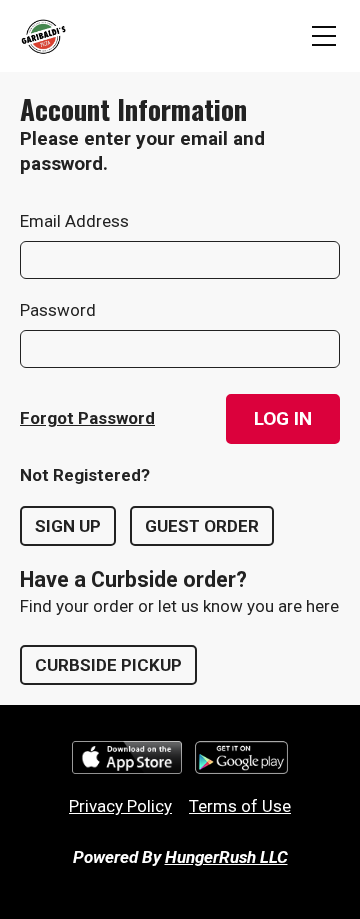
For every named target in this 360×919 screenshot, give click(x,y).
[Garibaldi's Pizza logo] (43, 36)
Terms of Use (240, 806)
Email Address (74, 221)
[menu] (324, 36)
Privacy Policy (120, 806)
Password (58, 310)
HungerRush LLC (226, 857)
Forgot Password (87, 418)
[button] (283, 419)
